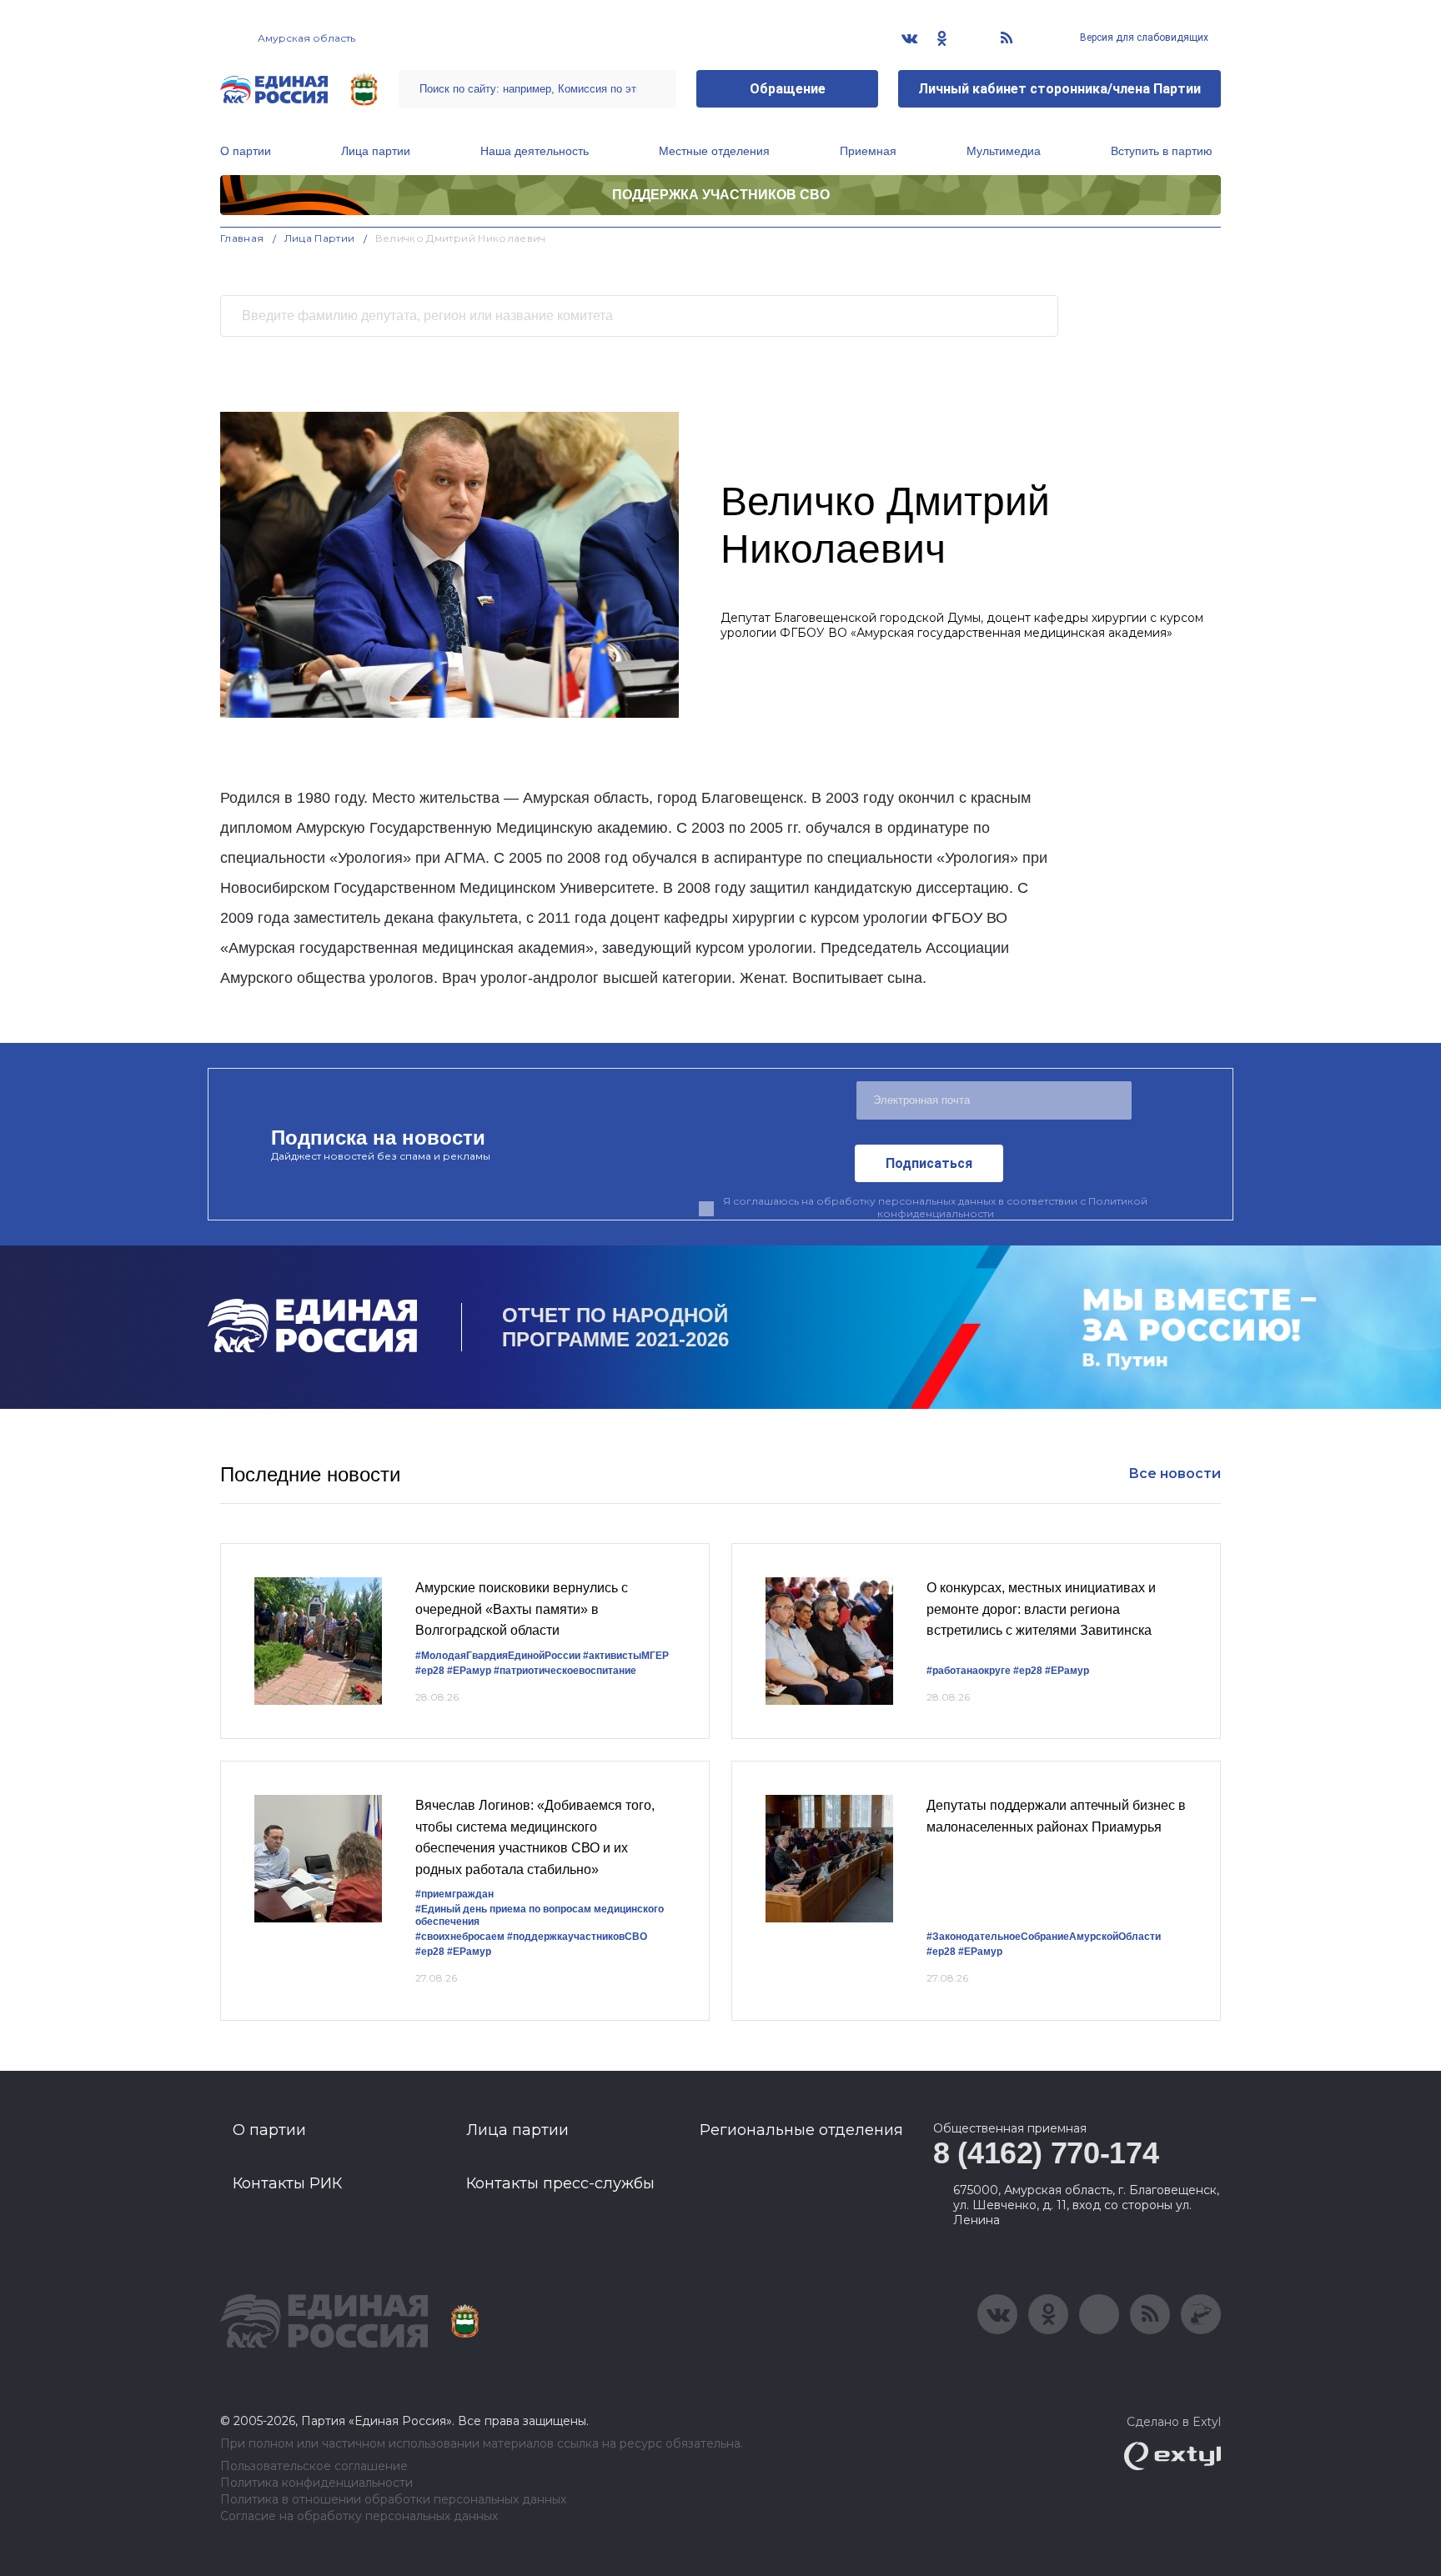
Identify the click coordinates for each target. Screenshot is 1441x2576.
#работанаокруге (969, 1671)
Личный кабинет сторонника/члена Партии (1059, 89)
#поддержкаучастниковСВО (577, 1937)
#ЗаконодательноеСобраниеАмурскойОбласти (1044, 1937)
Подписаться (929, 1163)
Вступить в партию (1162, 151)
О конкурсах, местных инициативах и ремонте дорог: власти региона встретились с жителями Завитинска (1041, 1609)
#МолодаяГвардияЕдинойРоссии (498, 1656)
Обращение (788, 89)
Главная (242, 238)
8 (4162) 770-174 (1046, 2153)
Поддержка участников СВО (721, 195)
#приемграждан (454, 1894)
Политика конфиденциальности (316, 2483)
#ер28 (430, 1671)
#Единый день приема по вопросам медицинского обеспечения (540, 1915)
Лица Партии (320, 238)
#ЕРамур (469, 1671)
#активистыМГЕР (626, 1656)
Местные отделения (714, 151)
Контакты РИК (287, 2183)
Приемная (868, 151)
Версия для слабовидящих (1143, 38)
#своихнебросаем (460, 1937)
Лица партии (376, 151)
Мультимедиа (1004, 151)
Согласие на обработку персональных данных (359, 2516)
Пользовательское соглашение (314, 2466)
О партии (246, 151)
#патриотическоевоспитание (565, 1671)
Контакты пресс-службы (560, 2183)
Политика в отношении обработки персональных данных (393, 2500)
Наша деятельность (535, 151)
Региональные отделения (801, 2130)
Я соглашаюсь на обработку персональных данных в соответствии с (935, 1207)
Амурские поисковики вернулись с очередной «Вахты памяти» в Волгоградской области (522, 1609)
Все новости (1175, 1473)
